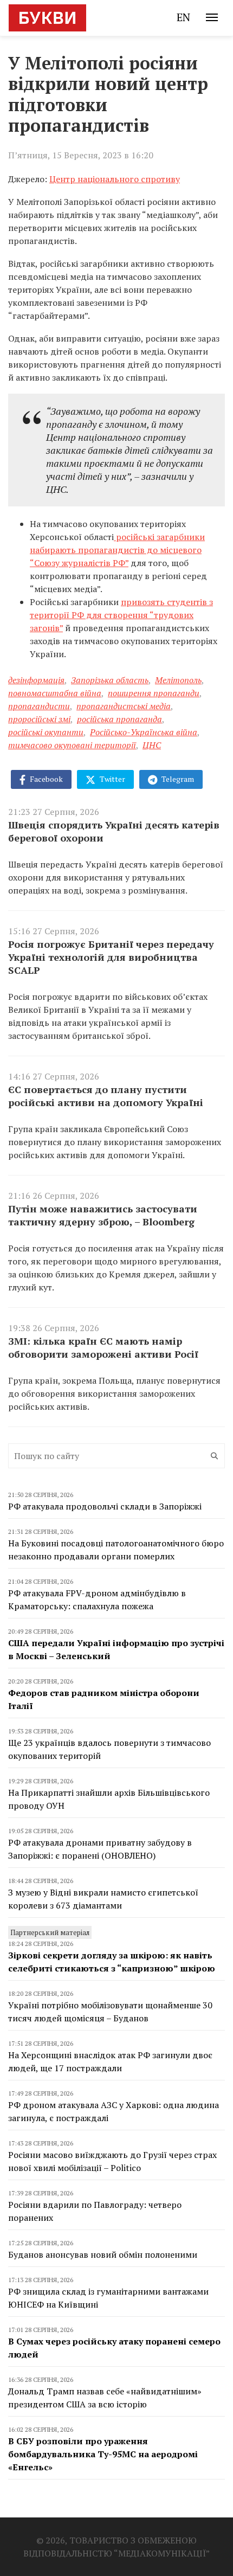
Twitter (112, 779)
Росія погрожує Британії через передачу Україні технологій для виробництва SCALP (111, 957)
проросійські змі (39, 719)
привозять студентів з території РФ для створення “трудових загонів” (121, 615)
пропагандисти (39, 706)
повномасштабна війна (55, 693)
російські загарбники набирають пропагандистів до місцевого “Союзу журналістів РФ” (117, 550)
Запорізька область (110, 680)
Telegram (177, 779)
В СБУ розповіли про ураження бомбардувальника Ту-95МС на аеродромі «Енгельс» (103, 2454)
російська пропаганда (119, 719)
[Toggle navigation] (212, 17)
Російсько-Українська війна (144, 732)
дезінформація (36, 680)
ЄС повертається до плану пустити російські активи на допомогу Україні (106, 1096)
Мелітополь (178, 680)
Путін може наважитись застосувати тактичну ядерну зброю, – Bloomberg (103, 1215)
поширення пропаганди (154, 693)
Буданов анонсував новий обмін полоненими (103, 2254)
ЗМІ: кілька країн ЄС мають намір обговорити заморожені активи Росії (103, 1347)
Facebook (46, 779)
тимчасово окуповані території (72, 745)
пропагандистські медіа (124, 706)
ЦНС (152, 745)
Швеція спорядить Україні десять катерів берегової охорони (114, 831)
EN (183, 17)
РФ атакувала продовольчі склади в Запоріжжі (105, 1506)
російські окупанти (46, 732)
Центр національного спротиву (115, 179)
